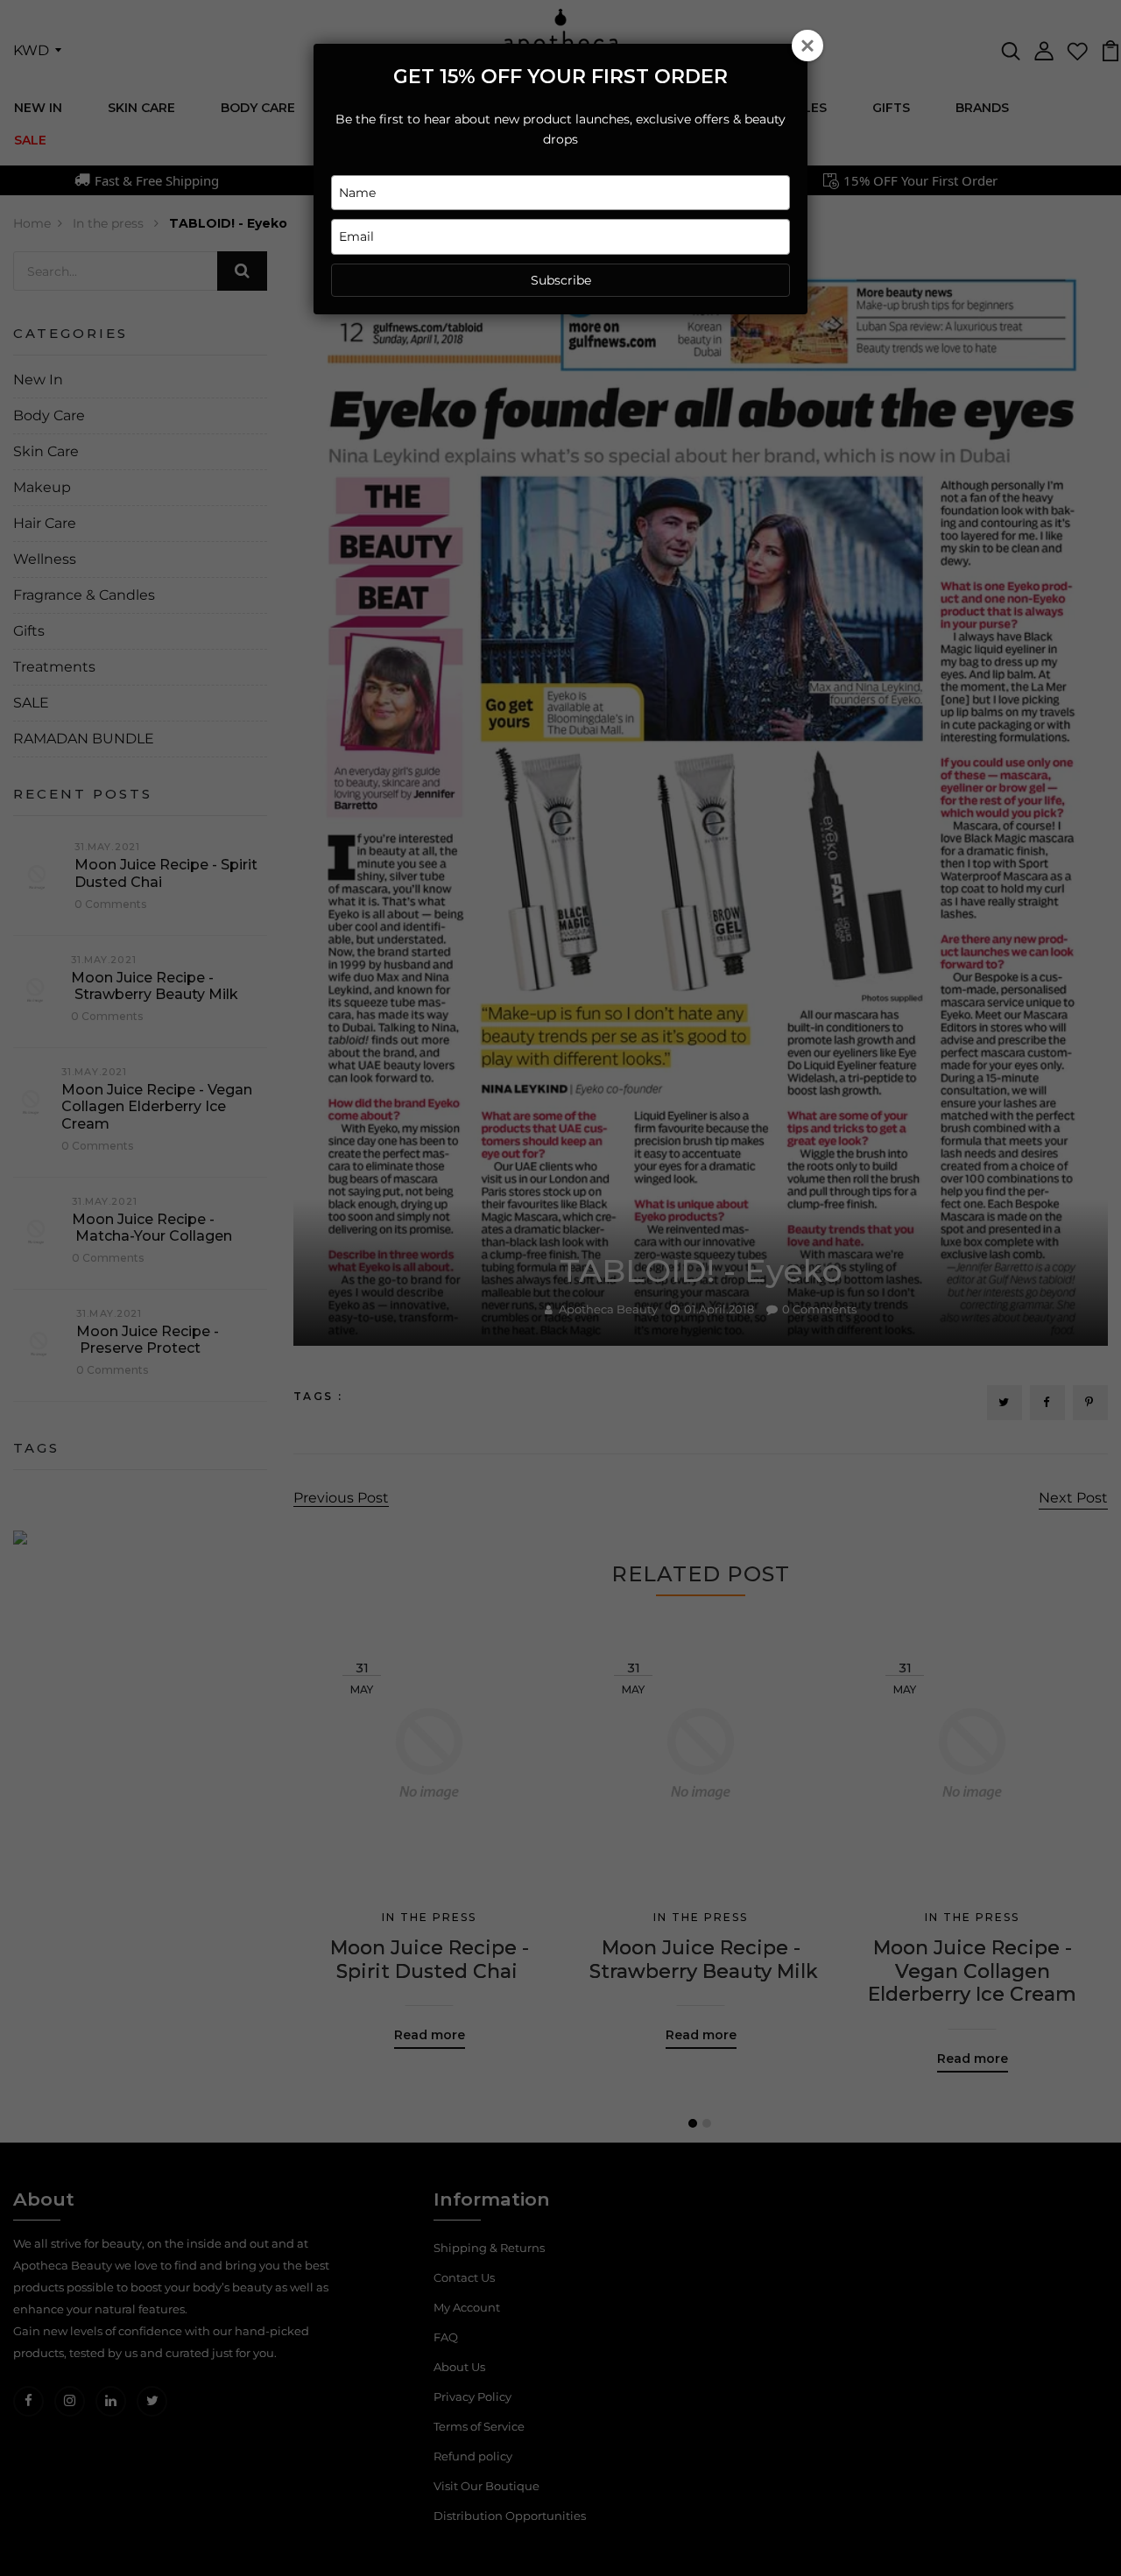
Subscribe (561, 280)
